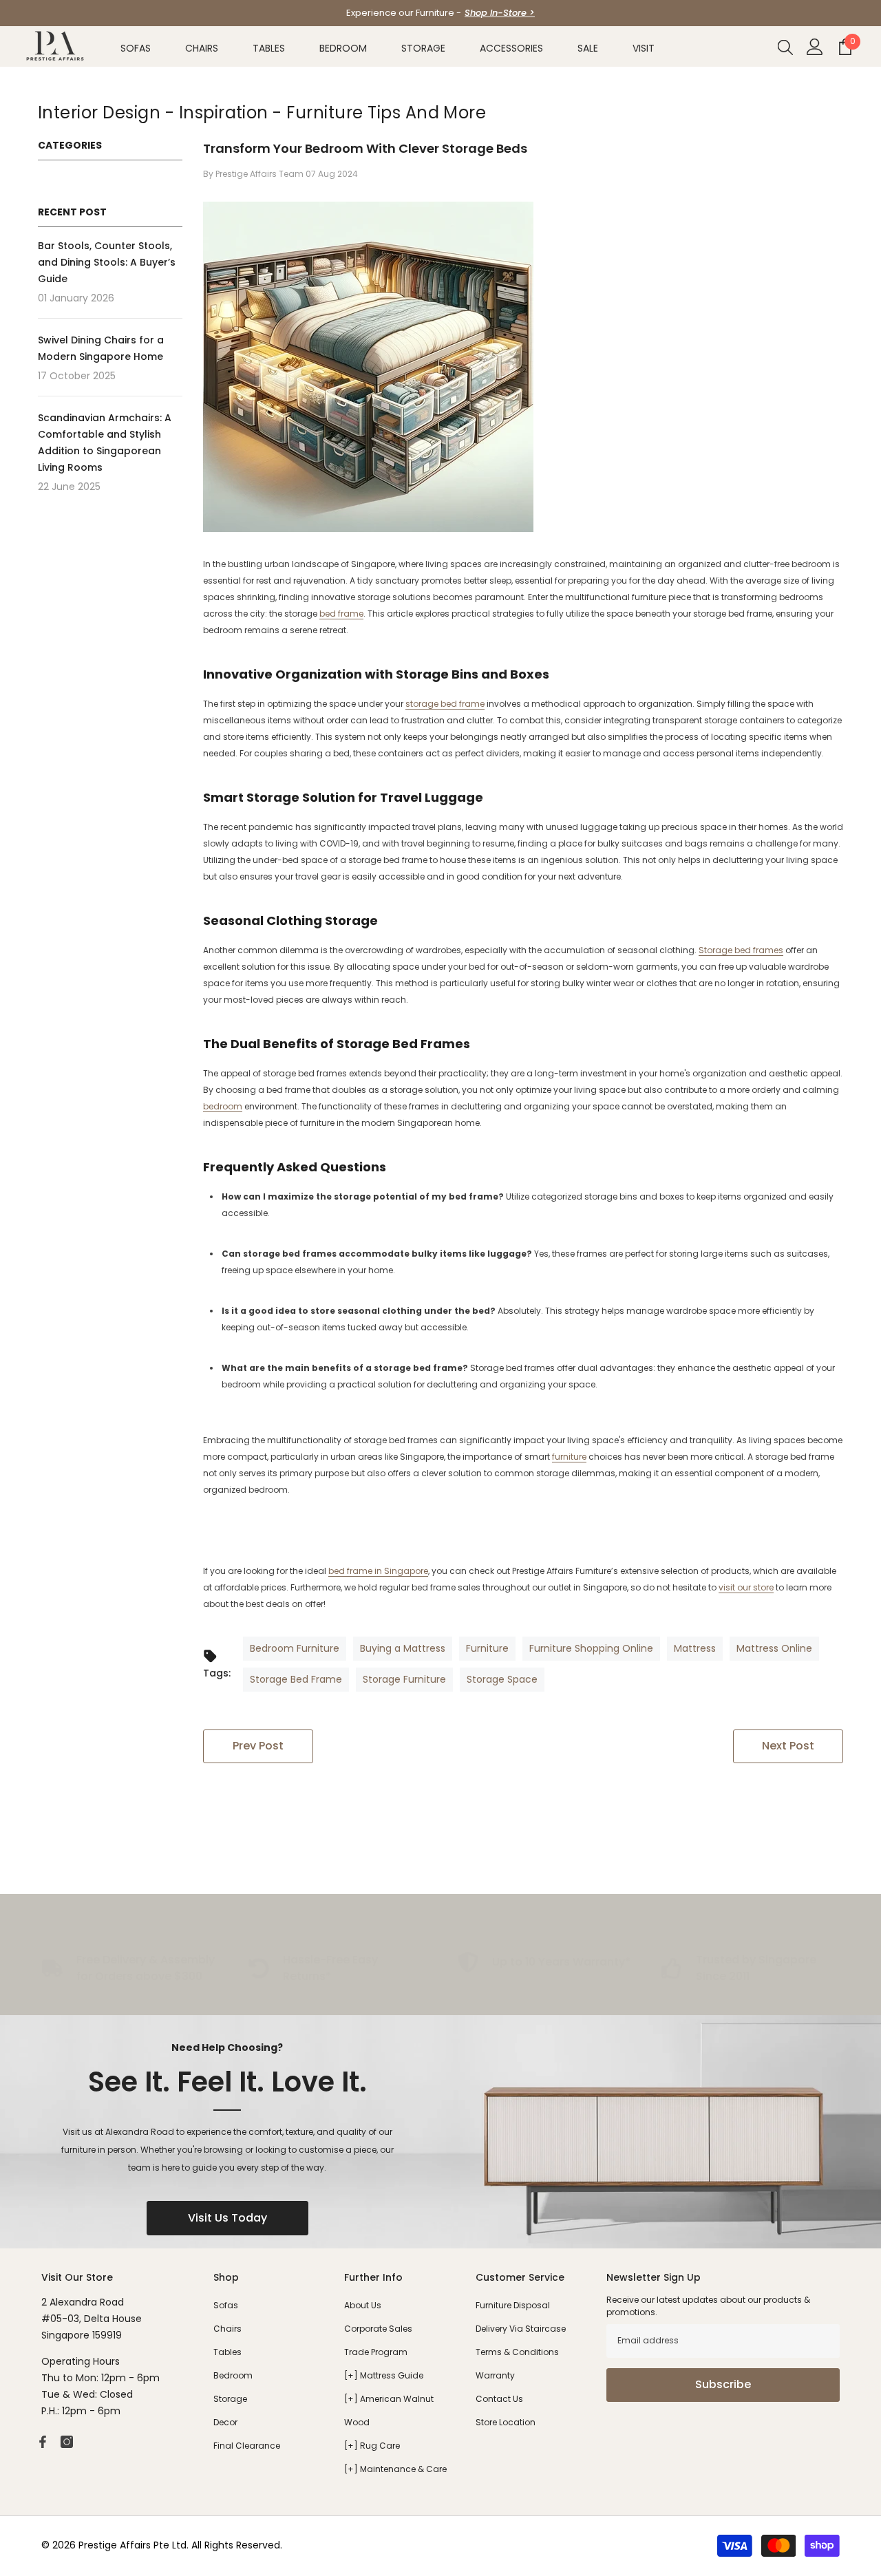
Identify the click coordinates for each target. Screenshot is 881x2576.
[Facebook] (43, 2442)
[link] (337, 1968)
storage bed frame (445, 704)
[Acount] (815, 47)
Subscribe (723, 2384)
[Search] (785, 47)
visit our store (746, 1587)
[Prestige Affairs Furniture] (440, 2132)
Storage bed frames (741, 950)
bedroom (223, 1106)
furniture (569, 1457)
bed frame (341, 614)
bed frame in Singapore (378, 1571)
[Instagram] (67, 2442)
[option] (440, 13)
